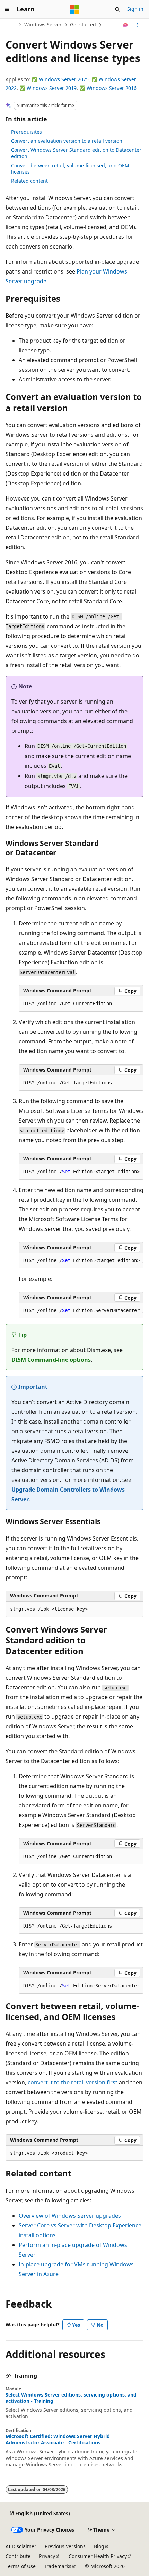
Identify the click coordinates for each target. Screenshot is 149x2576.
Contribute (18, 2556)
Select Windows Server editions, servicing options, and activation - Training (71, 2398)
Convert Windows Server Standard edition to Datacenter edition (76, 153)
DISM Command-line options (51, 1360)
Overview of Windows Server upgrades (70, 2216)
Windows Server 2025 (64, 79)
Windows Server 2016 (112, 88)
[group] (81, 1172)
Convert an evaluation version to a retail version (67, 141)
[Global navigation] (7, 9)
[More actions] (137, 25)
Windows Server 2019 (52, 88)
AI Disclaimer (21, 2546)
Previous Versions (65, 2546)
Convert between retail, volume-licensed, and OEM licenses (70, 169)
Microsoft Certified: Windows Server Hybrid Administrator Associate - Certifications (58, 2440)
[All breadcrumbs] (12, 25)
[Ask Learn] (126, 25)
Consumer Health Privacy (98, 2556)
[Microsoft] (74, 9)
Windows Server (43, 24)
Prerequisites (27, 132)
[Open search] (117, 9)
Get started (83, 24)
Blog (99, 2546)
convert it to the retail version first (73, 2082)
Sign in (135, 9)
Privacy (47, 2556)
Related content (29, 181)
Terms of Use (21, 2566)
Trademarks (58, 2566)
